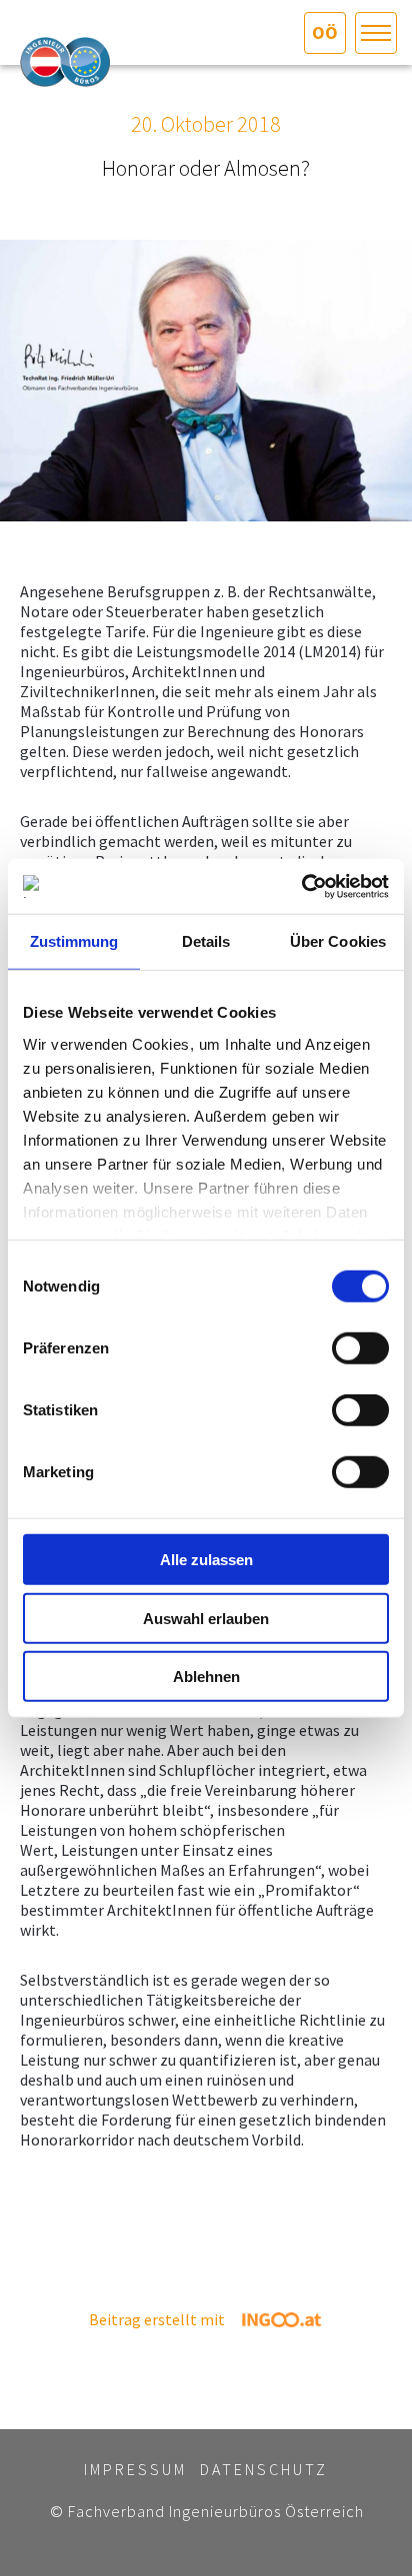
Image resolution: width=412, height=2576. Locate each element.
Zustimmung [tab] (74, 941)
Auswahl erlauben (206, 1618)
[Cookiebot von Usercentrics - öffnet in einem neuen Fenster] (301, 886)
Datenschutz (264, 2469)
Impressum (135, 2469)
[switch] (360, 1348)
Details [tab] (206, 941)
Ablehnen (206, 1677)
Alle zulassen (206, 1560)
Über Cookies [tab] (338, 941)
